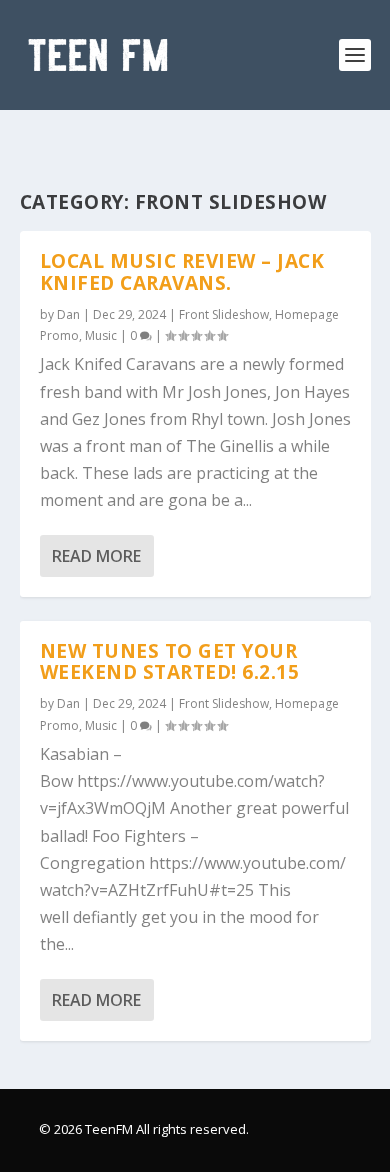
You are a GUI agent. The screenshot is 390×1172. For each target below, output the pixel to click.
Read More (96, 556)
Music (101, 335)
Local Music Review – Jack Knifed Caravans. (182, 272)
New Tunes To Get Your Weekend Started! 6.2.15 (170, 662)
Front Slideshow (224, 314)
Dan (68, 314)
